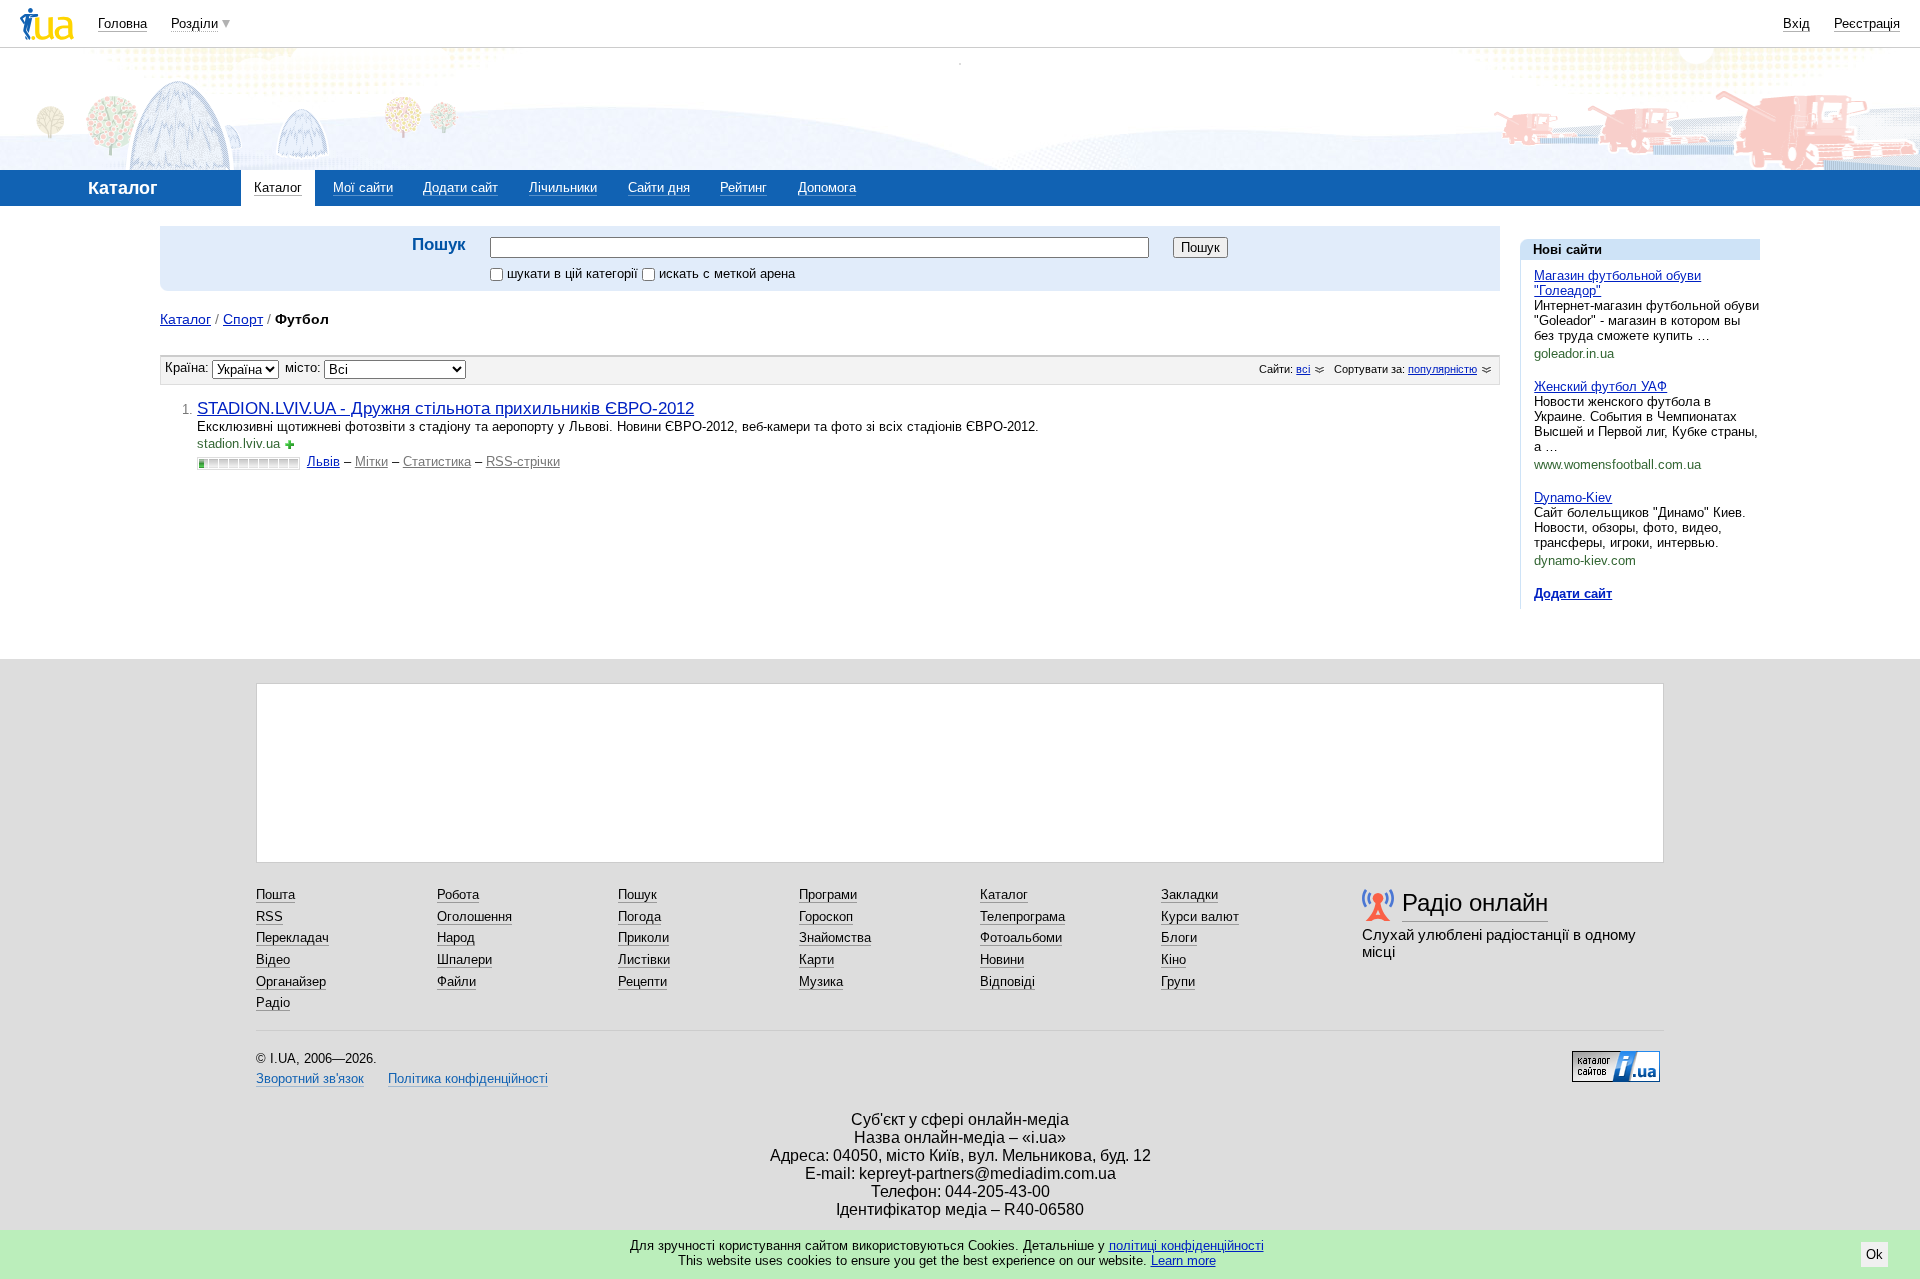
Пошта (275, 894)
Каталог (278, 187)
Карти (816, 959)
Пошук (637, 894)
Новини (1002, 959)
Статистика (437, 461)
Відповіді (1007, 981)
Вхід (1796, 23)
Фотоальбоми (1021, 937)
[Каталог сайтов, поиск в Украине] (1616, 1059)
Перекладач (292, 937)
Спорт (243, 319)
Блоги (1179, 937)
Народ (456, 937)
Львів (323, 461)
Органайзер (291, 981)
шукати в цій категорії (574, 273)
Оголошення (474, 916)
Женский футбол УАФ (1600, 386)
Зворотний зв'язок (310, 1078)
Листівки (644, 959)
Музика (821, 981)
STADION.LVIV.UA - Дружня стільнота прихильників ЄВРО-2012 (445, 408)
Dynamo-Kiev (1573, 497)
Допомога (827, 187)
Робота (458, 894)
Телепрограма (1022, 916)
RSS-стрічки (523, 461)
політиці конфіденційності (1186, 1245)
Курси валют (1200, 916)
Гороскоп (826, 916)
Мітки (371, 461)
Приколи (643, 937)
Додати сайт (460, 187)
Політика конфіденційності (468, 1078)
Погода (639, 916)
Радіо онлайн (1475, 902)
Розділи (194, 23)
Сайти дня (659, 187)
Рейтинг (743, 187)
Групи (1178, 981)
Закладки (1189, 894)
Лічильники (563, 187)
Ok (1874, 1254)
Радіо (273, 1002)
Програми (828, 894)
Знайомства (835, 937)
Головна (122, 23)
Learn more (1183, 1260)
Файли (456, 981)
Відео (273, 959)
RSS (269, 916)
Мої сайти (363, 187)
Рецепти (642, 981)
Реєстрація (1867, 23)
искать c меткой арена (727, 273)
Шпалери (464, 959)
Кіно (1173, 959)
